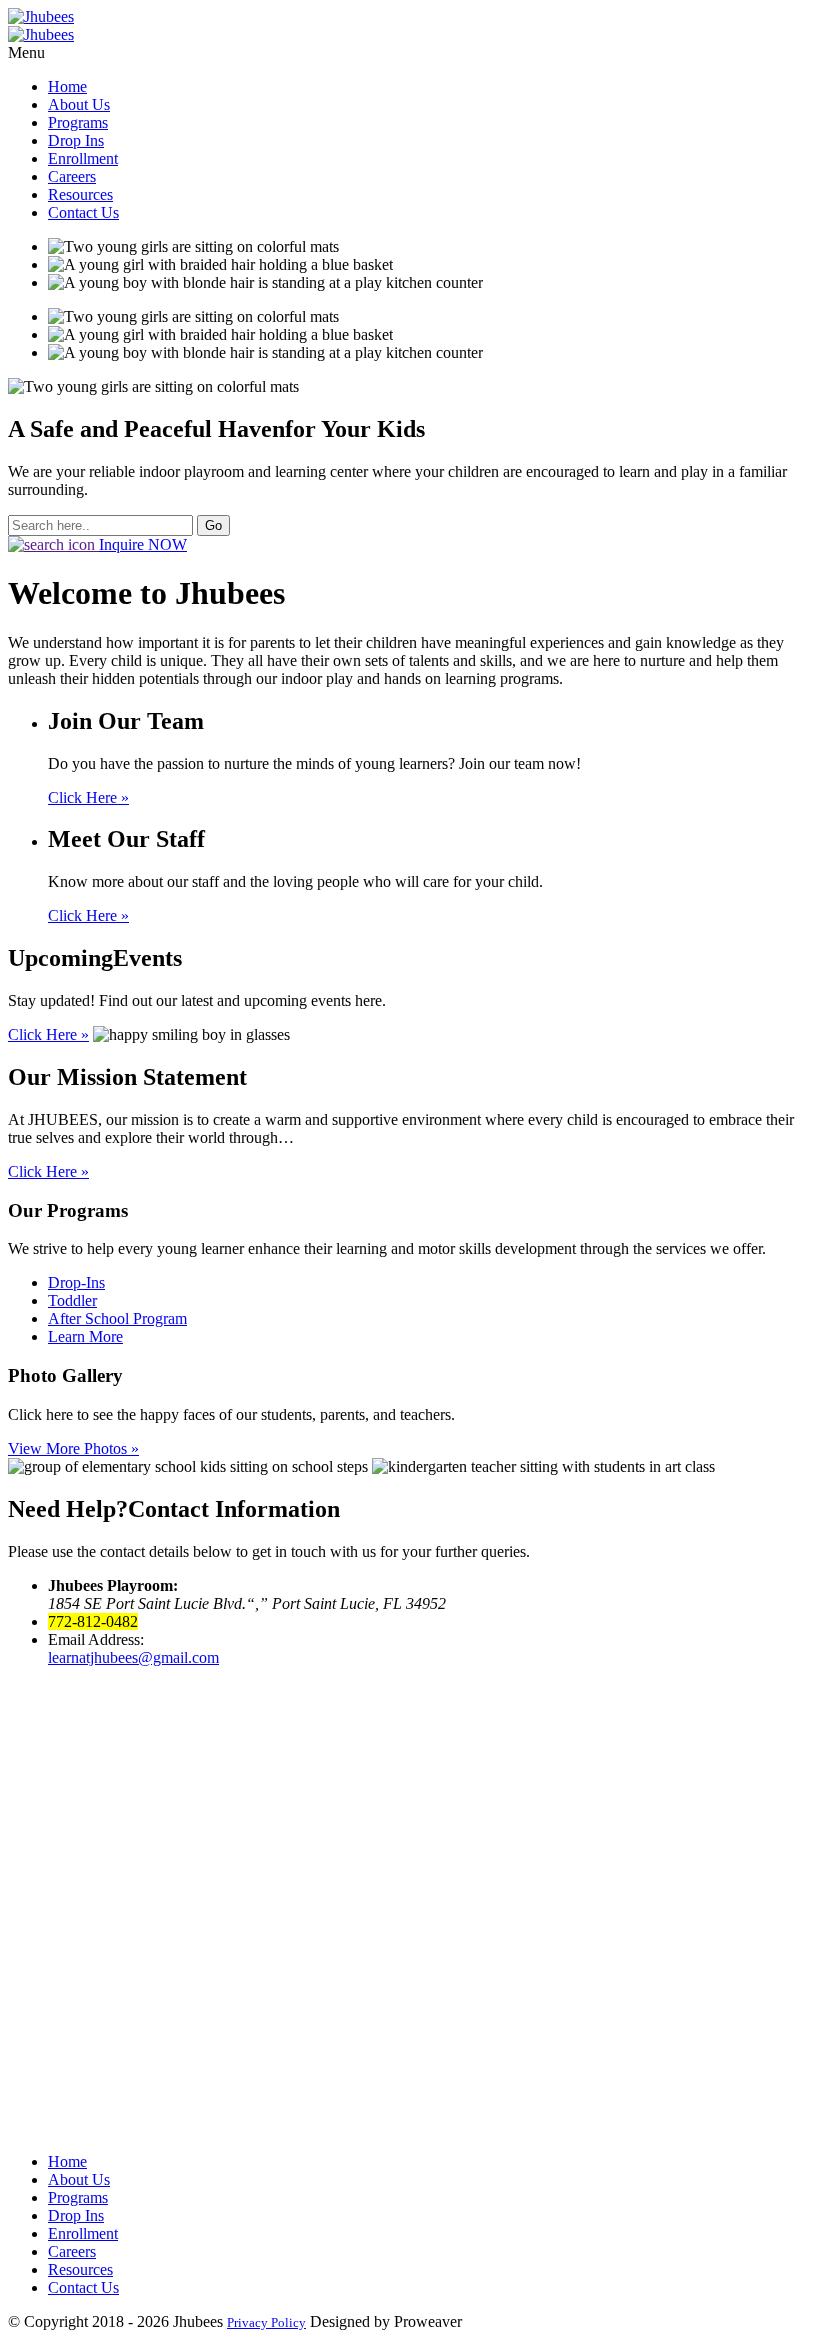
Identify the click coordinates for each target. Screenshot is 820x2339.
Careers (72, 176)
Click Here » (88, 797)
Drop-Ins (76, 1282)
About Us (79, 104)
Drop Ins (76, 140)
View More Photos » (73, 1448)
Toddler (72, 1300)
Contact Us (83, 212)
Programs (78, 122)
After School (117, 1318)
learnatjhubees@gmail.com (133, 1657)
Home (67, 86)
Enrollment (83, 158)
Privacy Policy (266, 2322)
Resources (80, 194)
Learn (85, 1336)
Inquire (143, 544)
